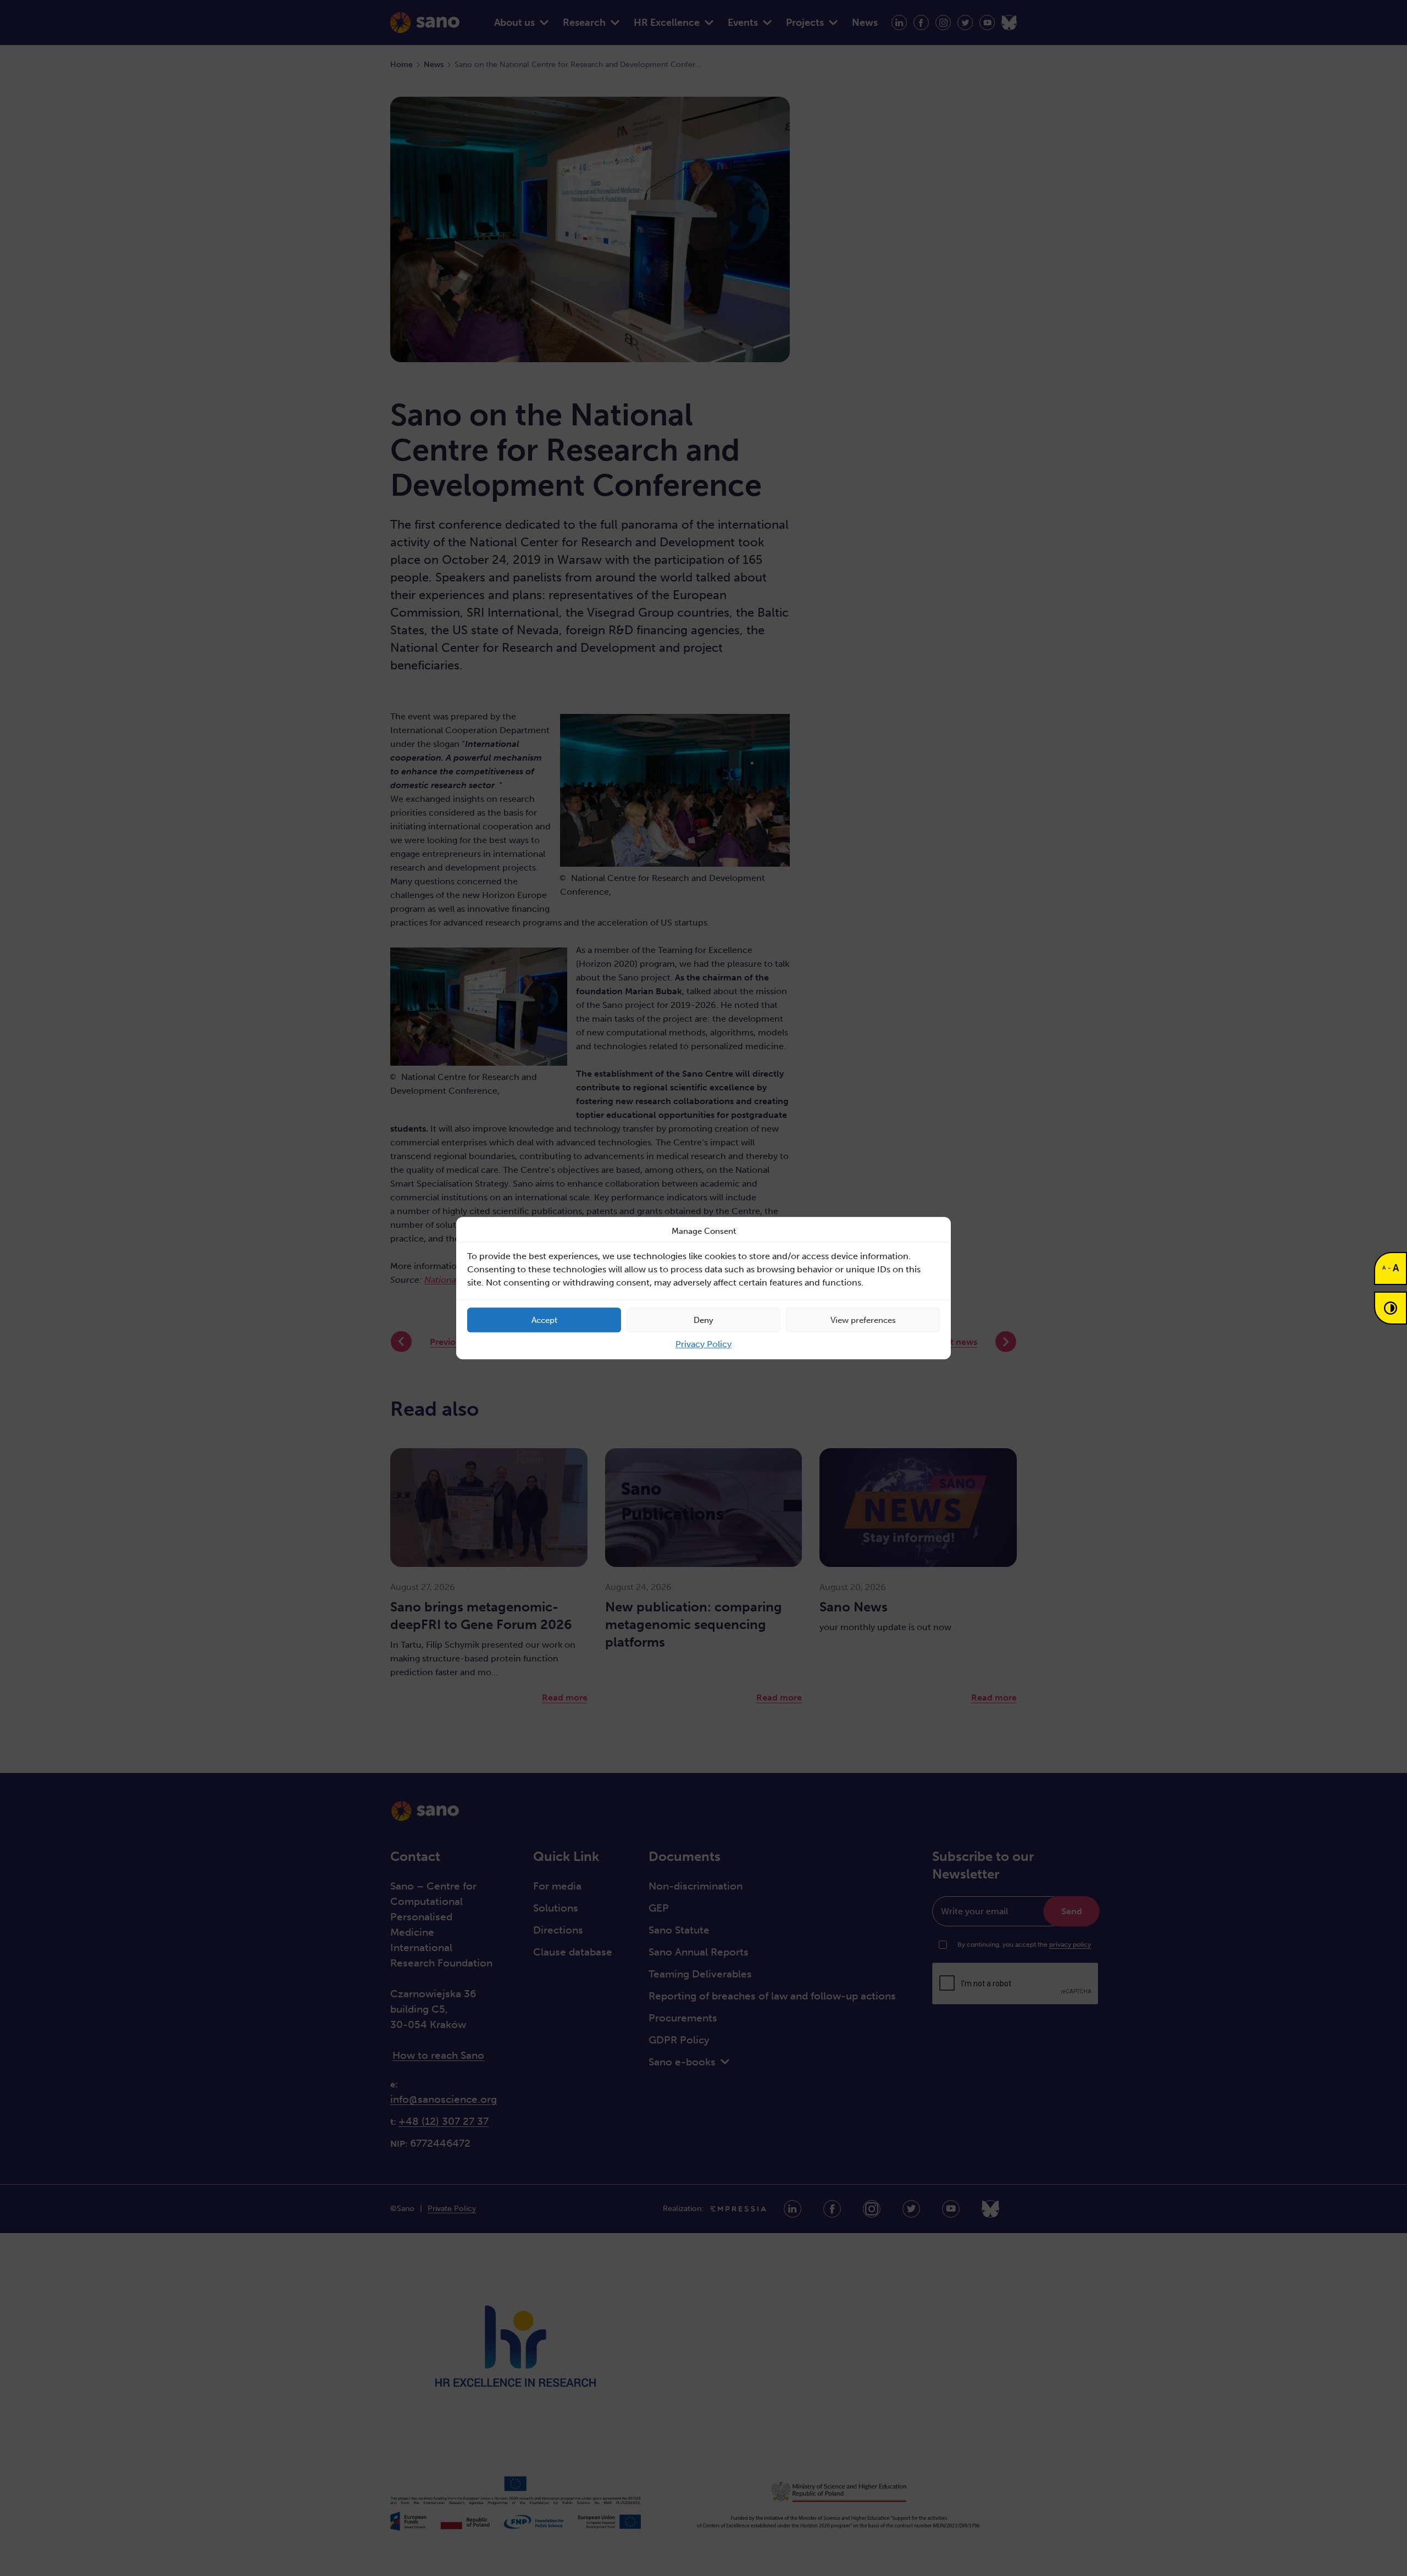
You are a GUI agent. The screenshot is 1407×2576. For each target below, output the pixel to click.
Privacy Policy (703, 1344)
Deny (703, 1320)
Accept (544, 1320)
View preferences (863, 1320)
